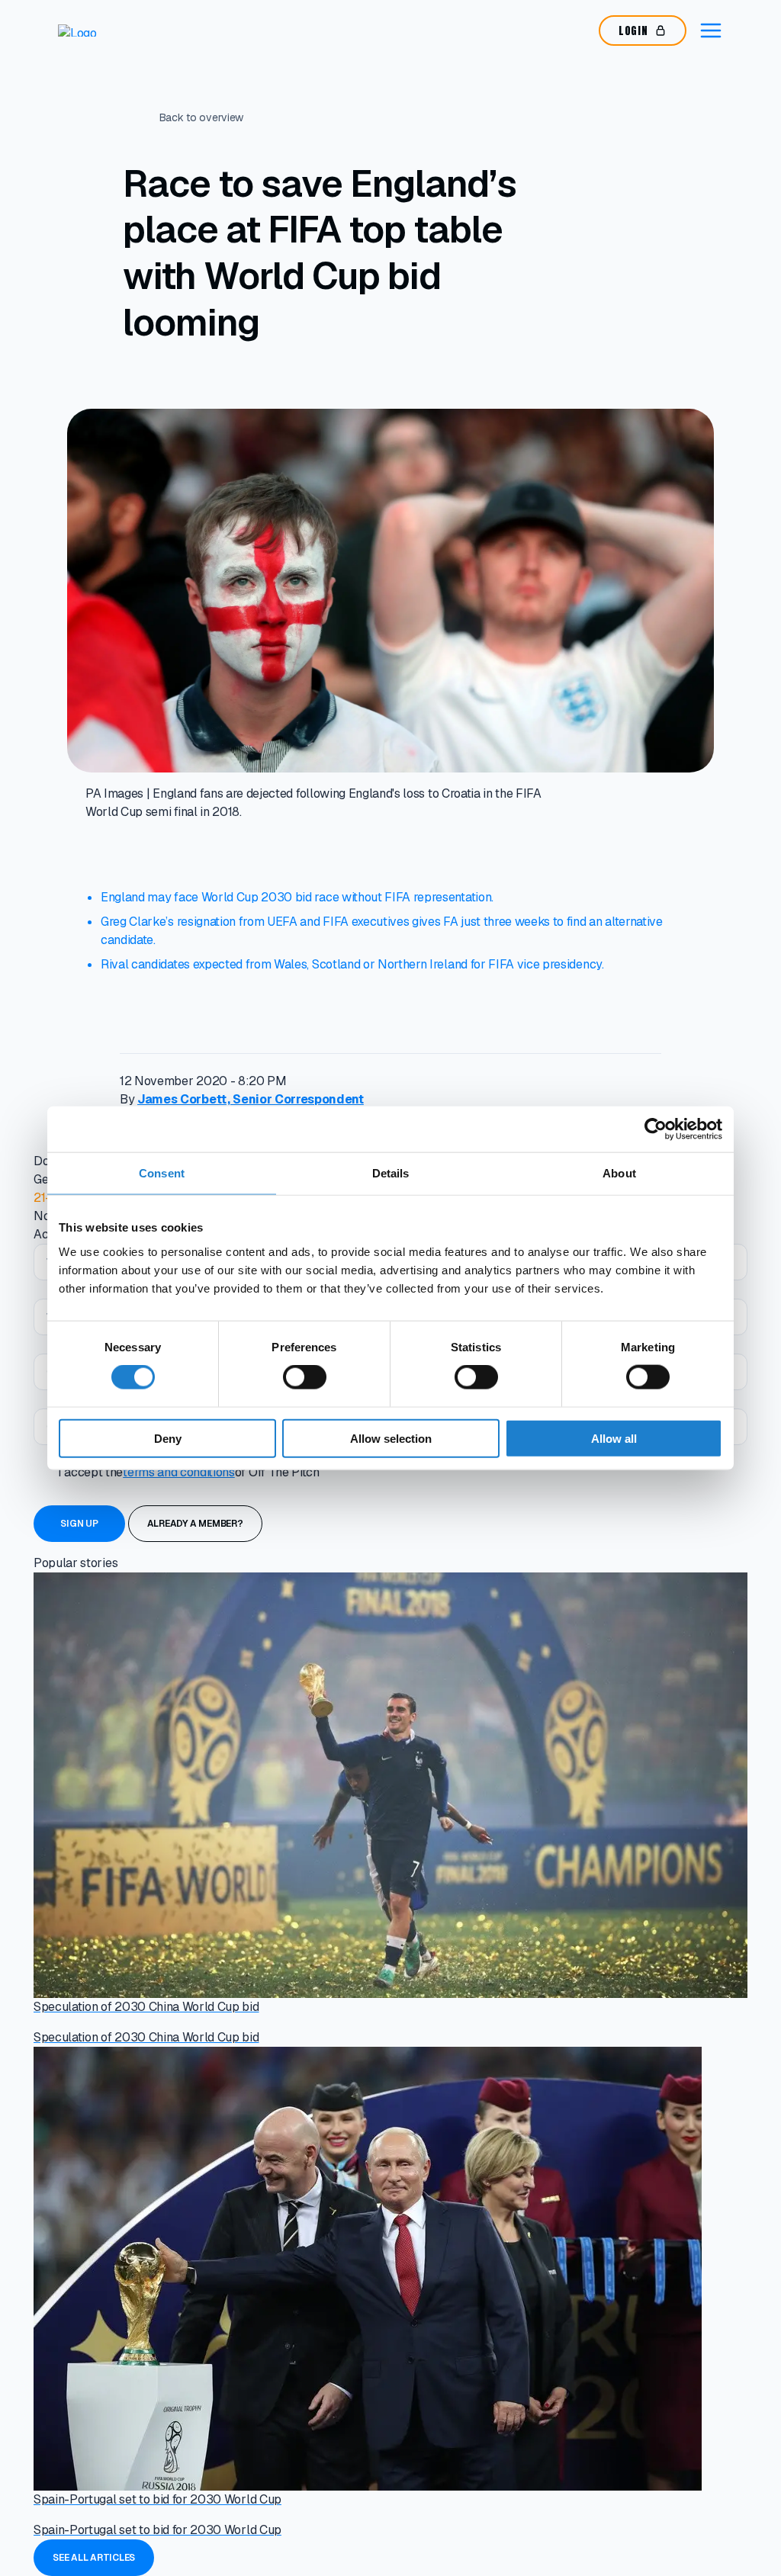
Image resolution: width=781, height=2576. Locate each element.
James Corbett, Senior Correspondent (251, 1099)
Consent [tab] (162, 1173)
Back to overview (202, 117)
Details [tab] (391, 1173)
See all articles (94, 2558)
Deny (168, 1438)
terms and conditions (179, 1472)
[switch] (305, 1377)
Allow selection (391, 1438)
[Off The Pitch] (115, 31)
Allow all (614, 1438)
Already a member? (195, 1524)
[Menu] (711, 31)
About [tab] (619, 1173)
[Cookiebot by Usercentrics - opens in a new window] (656, 1129)
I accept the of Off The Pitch (189, 1472)
